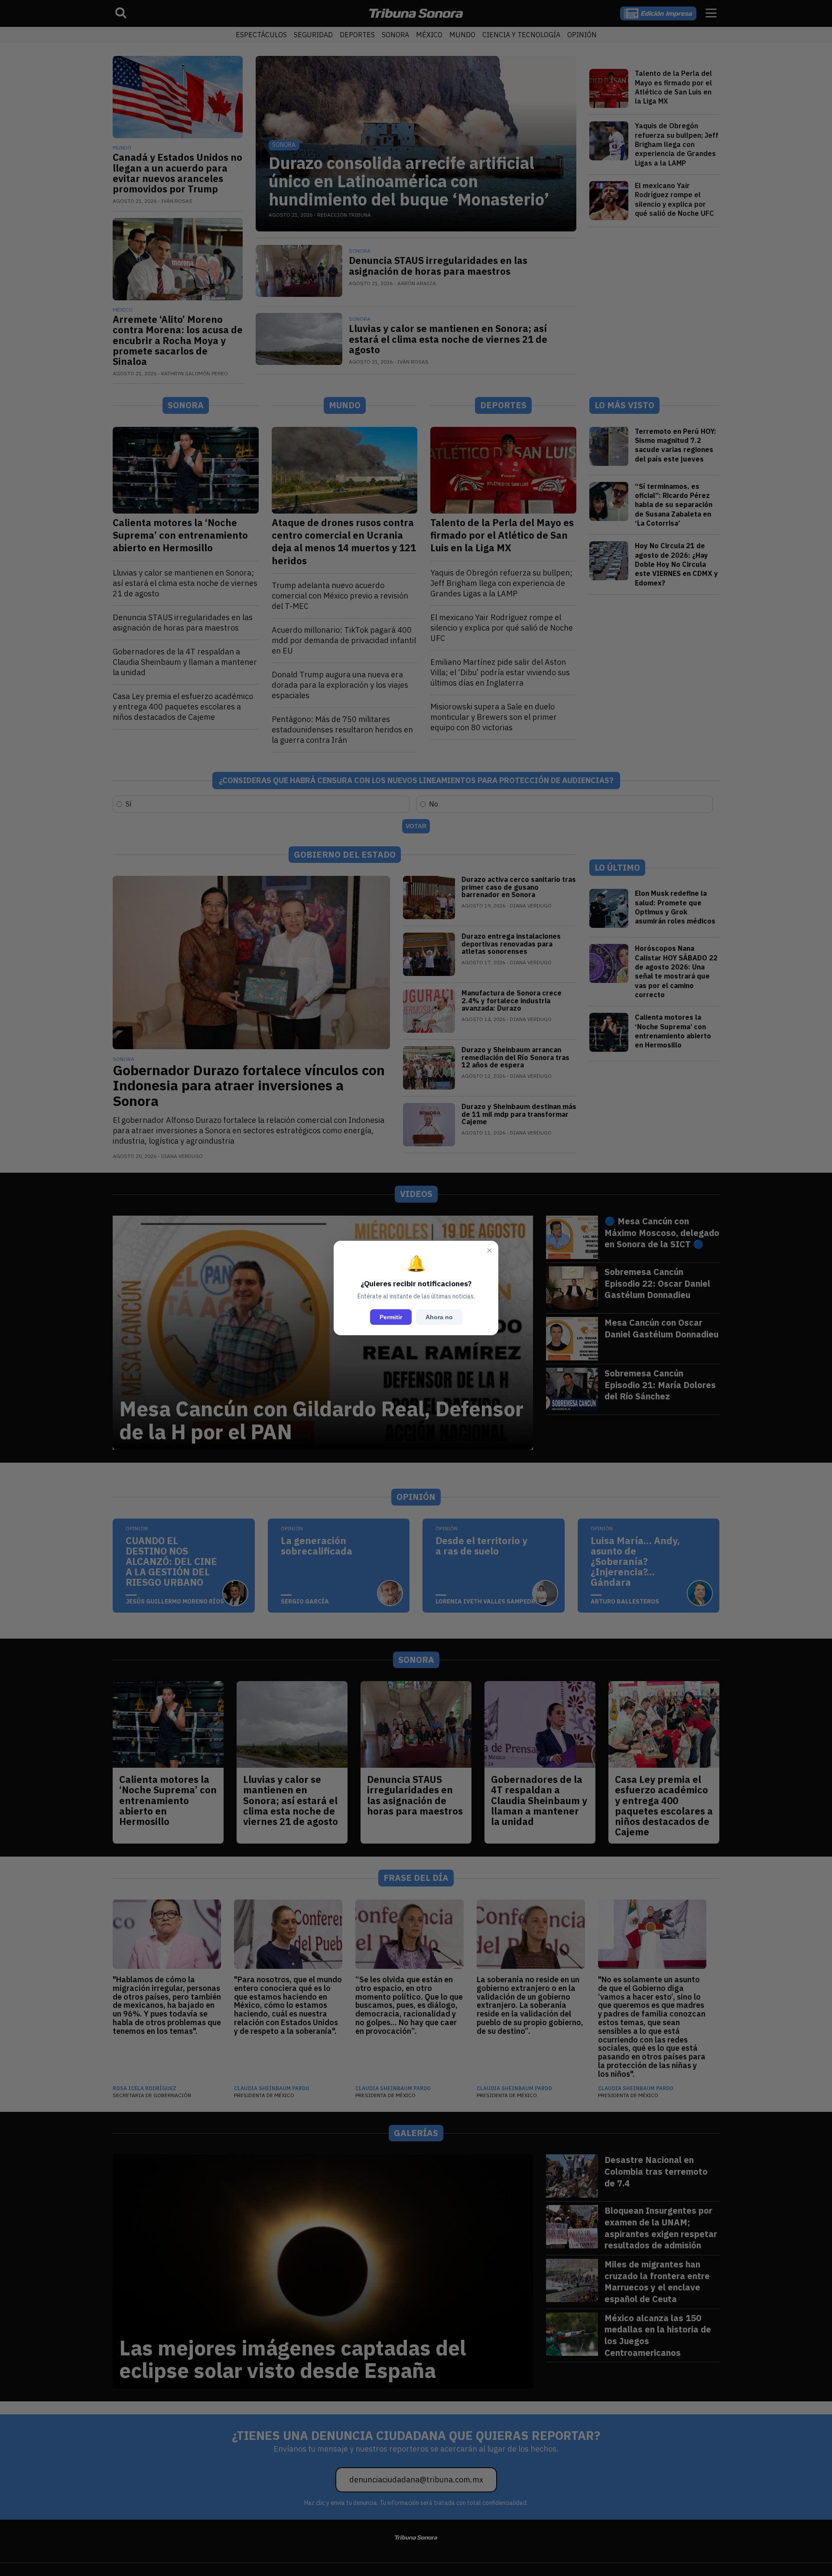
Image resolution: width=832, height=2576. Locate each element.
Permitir (391, 1317)
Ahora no (439, 1317)
